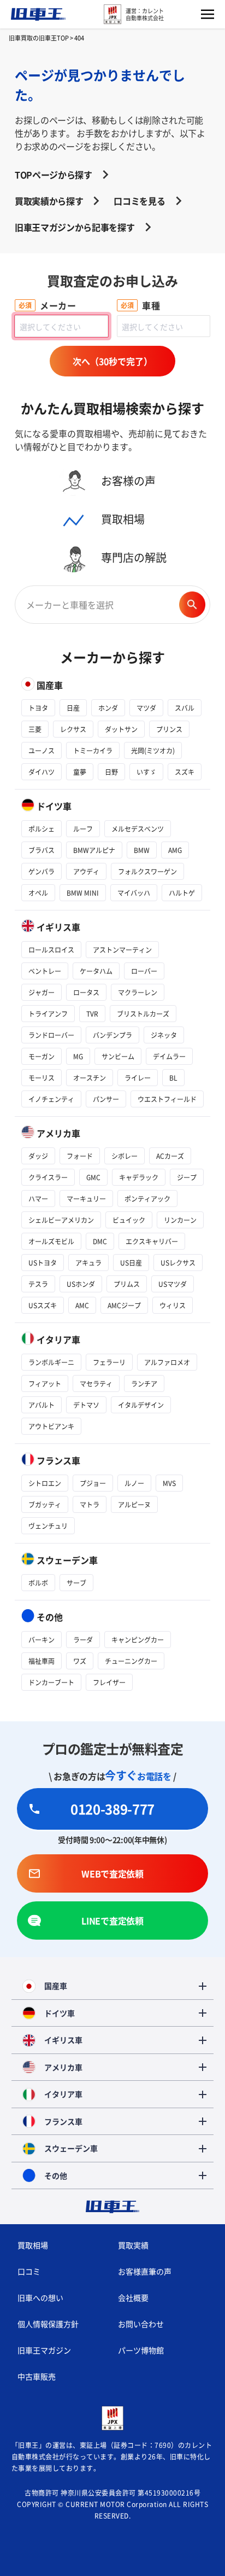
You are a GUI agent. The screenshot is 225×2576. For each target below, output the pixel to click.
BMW (142, 850)
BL (173, 1078)
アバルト (42, 1405)
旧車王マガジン (44, 2350)
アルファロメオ (167, 1362)
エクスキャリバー (152, 1241)
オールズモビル (51, 1241)
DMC (100, 1241)
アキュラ (88, 1263)
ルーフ (83, 829)
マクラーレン (138, 992)
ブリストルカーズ (143, 1014)
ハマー (38, 1199)
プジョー (93, 1483)
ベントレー (45, 971)
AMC (82, 1305)
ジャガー (42, 992)
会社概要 (133, 2297)
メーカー (58, 305)
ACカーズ (170, 1156)
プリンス (169, 729)
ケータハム (96, 971)
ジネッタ (164, 1035)
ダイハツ (42, 772)
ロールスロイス (51, 950)
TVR (92, 1014)
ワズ (80, 1661)
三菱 (35, 729)
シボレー (125, 1156)
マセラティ (96, 1383)
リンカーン (180, 1220)
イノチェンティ (51, 1099)
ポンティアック (147, 1199)
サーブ (76, 1583)
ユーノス (42, 750)
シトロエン (45, 1483)
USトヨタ (43, 1263)
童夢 (80, 772)
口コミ (29, 2271)
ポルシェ (42, 829)
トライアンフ (48, 1014)
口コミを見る (139, 201)
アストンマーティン (122, 950)
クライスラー (48, 1177)
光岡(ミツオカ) (153, 750)
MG (78, 1056)
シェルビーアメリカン (61, 1220)
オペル (38, 893)
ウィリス (173, 1305)
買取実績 (133, 2245)
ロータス (86, 992)
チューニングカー (131, 1661)
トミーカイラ (93, 750)
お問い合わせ (141, 2324)
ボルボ (38, 1583)
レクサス (73, 729)
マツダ (146, 708)
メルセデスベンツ (138, 829)
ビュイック (129, 1220)
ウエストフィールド (167, 1099)
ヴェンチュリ (48, 1526)
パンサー (106, 1099)
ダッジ (38, 1156)
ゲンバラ (42, 871)
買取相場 (33, 2245)
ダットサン (121, 729)
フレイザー (109, 1682)
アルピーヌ (134, 1504)
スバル (185, 708)
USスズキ (43, 1305)
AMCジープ (124, 1305)
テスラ (38, 1284)
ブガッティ (45, 1504)
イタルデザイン (141, 1405)
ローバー (144, 971)
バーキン (42, 1640)
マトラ (90, 1504)
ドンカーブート (51, 1682)
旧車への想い (40, 2297)
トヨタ (38, 708)
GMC (93, 1177)
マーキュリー (86, 1199)
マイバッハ (134, 893)
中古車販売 (37, 2376)
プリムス (127, 1284)
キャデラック (139, 1177)
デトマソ (86, 1405)
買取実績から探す (49, 201)
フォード (80, 1156)
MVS (169, 1483)
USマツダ (173, 1284)
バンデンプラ (112, 1035)
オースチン (90, 1078)
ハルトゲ (182, 893)
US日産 (131, 1263)
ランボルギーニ (51, 1362)
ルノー (134, 1483)
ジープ (187, 1177)
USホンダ (81, 1284)
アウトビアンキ (51, 1426)
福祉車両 (42, 1661)
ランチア (144, 1383)
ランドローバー (51, 1035)
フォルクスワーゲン (147, 871)
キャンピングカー (138, 1640)
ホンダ (108, 708)
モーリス (42, 1078)
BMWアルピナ (94, 850)
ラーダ (83, 1640)
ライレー (138, 1078)
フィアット (45, 1383)
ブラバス (42, 850)
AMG (175, 850)
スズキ (185, 772)
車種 (151, 305)
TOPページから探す (54, 175)
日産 (73, 708)
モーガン (42, 1056)
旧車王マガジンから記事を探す (75, 227)
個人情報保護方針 (48, 2324)
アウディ (86, 871)
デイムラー (169, 1056)
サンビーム (118, 1056)
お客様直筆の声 (145, 2271)
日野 (111, 772)
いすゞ (146, 772)
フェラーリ (109, 1362)
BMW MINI (83, 893)
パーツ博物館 (141, 2350)
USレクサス (178, 1263)
